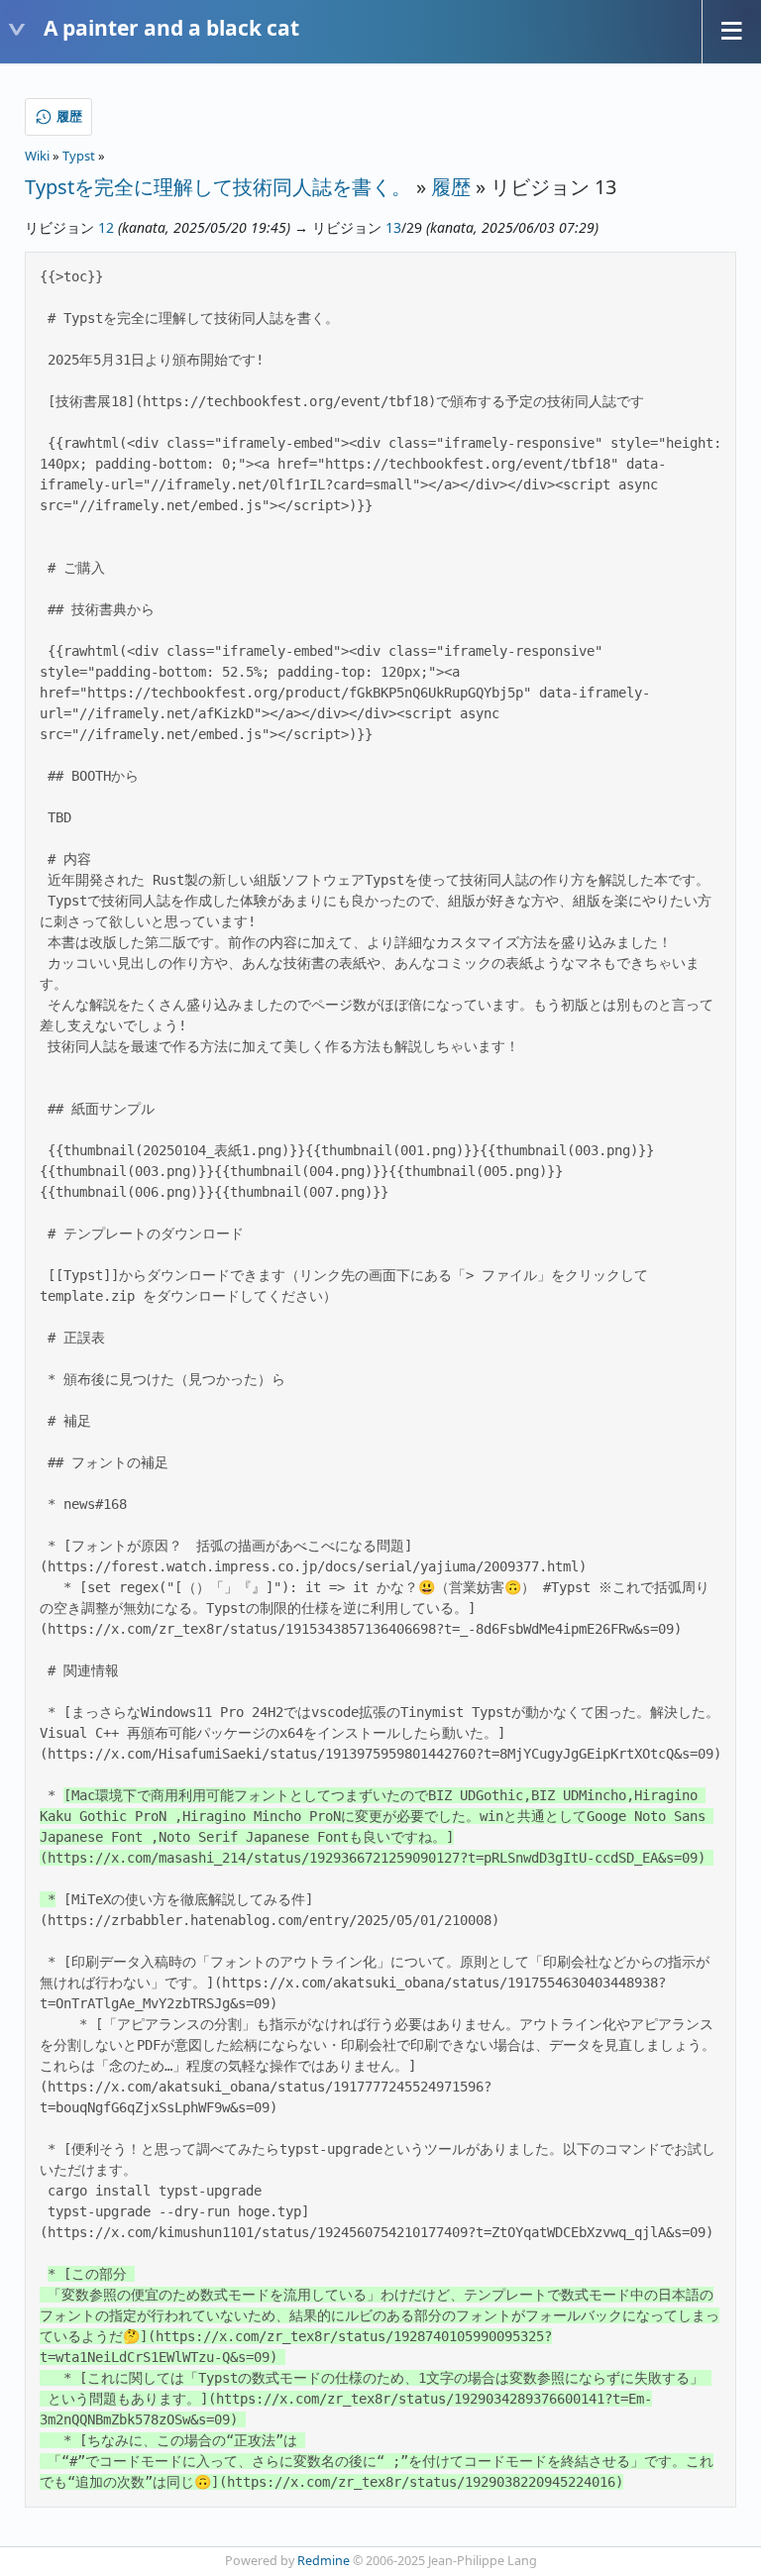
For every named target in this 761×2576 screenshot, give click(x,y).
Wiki (37, 156)
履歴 (451, 187)
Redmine (324, 2561)
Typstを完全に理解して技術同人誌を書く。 (218, 187)
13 (393, 227)
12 (106, 227)
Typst (79, 156)
